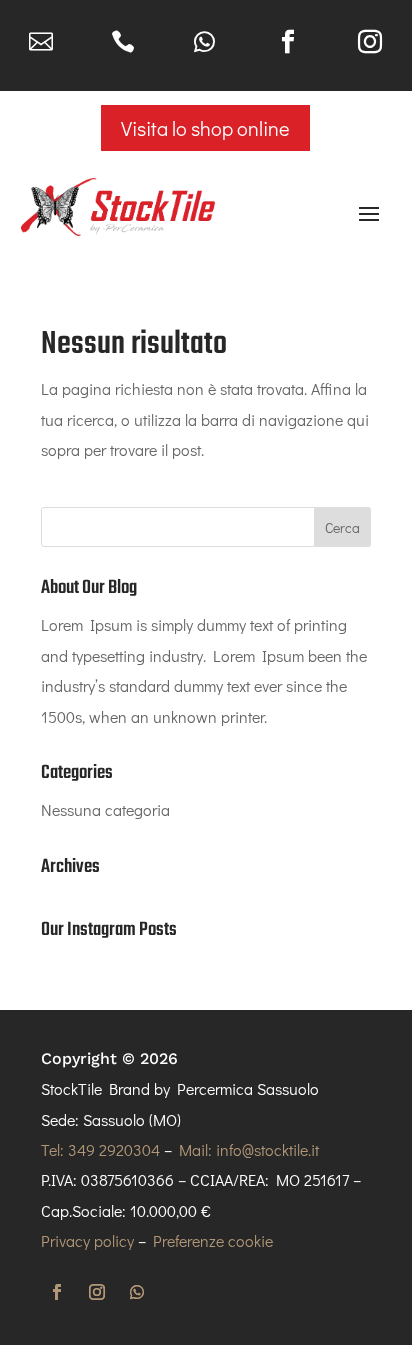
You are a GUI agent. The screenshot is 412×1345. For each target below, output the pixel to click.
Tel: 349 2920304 (100, 1149)
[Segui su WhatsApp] (137, 1292)
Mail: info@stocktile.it (249, 1149)
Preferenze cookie (213, 1240)
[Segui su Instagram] (97, 1292)
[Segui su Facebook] (57, 1292)
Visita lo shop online (205, 128)
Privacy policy (87, 1240)
